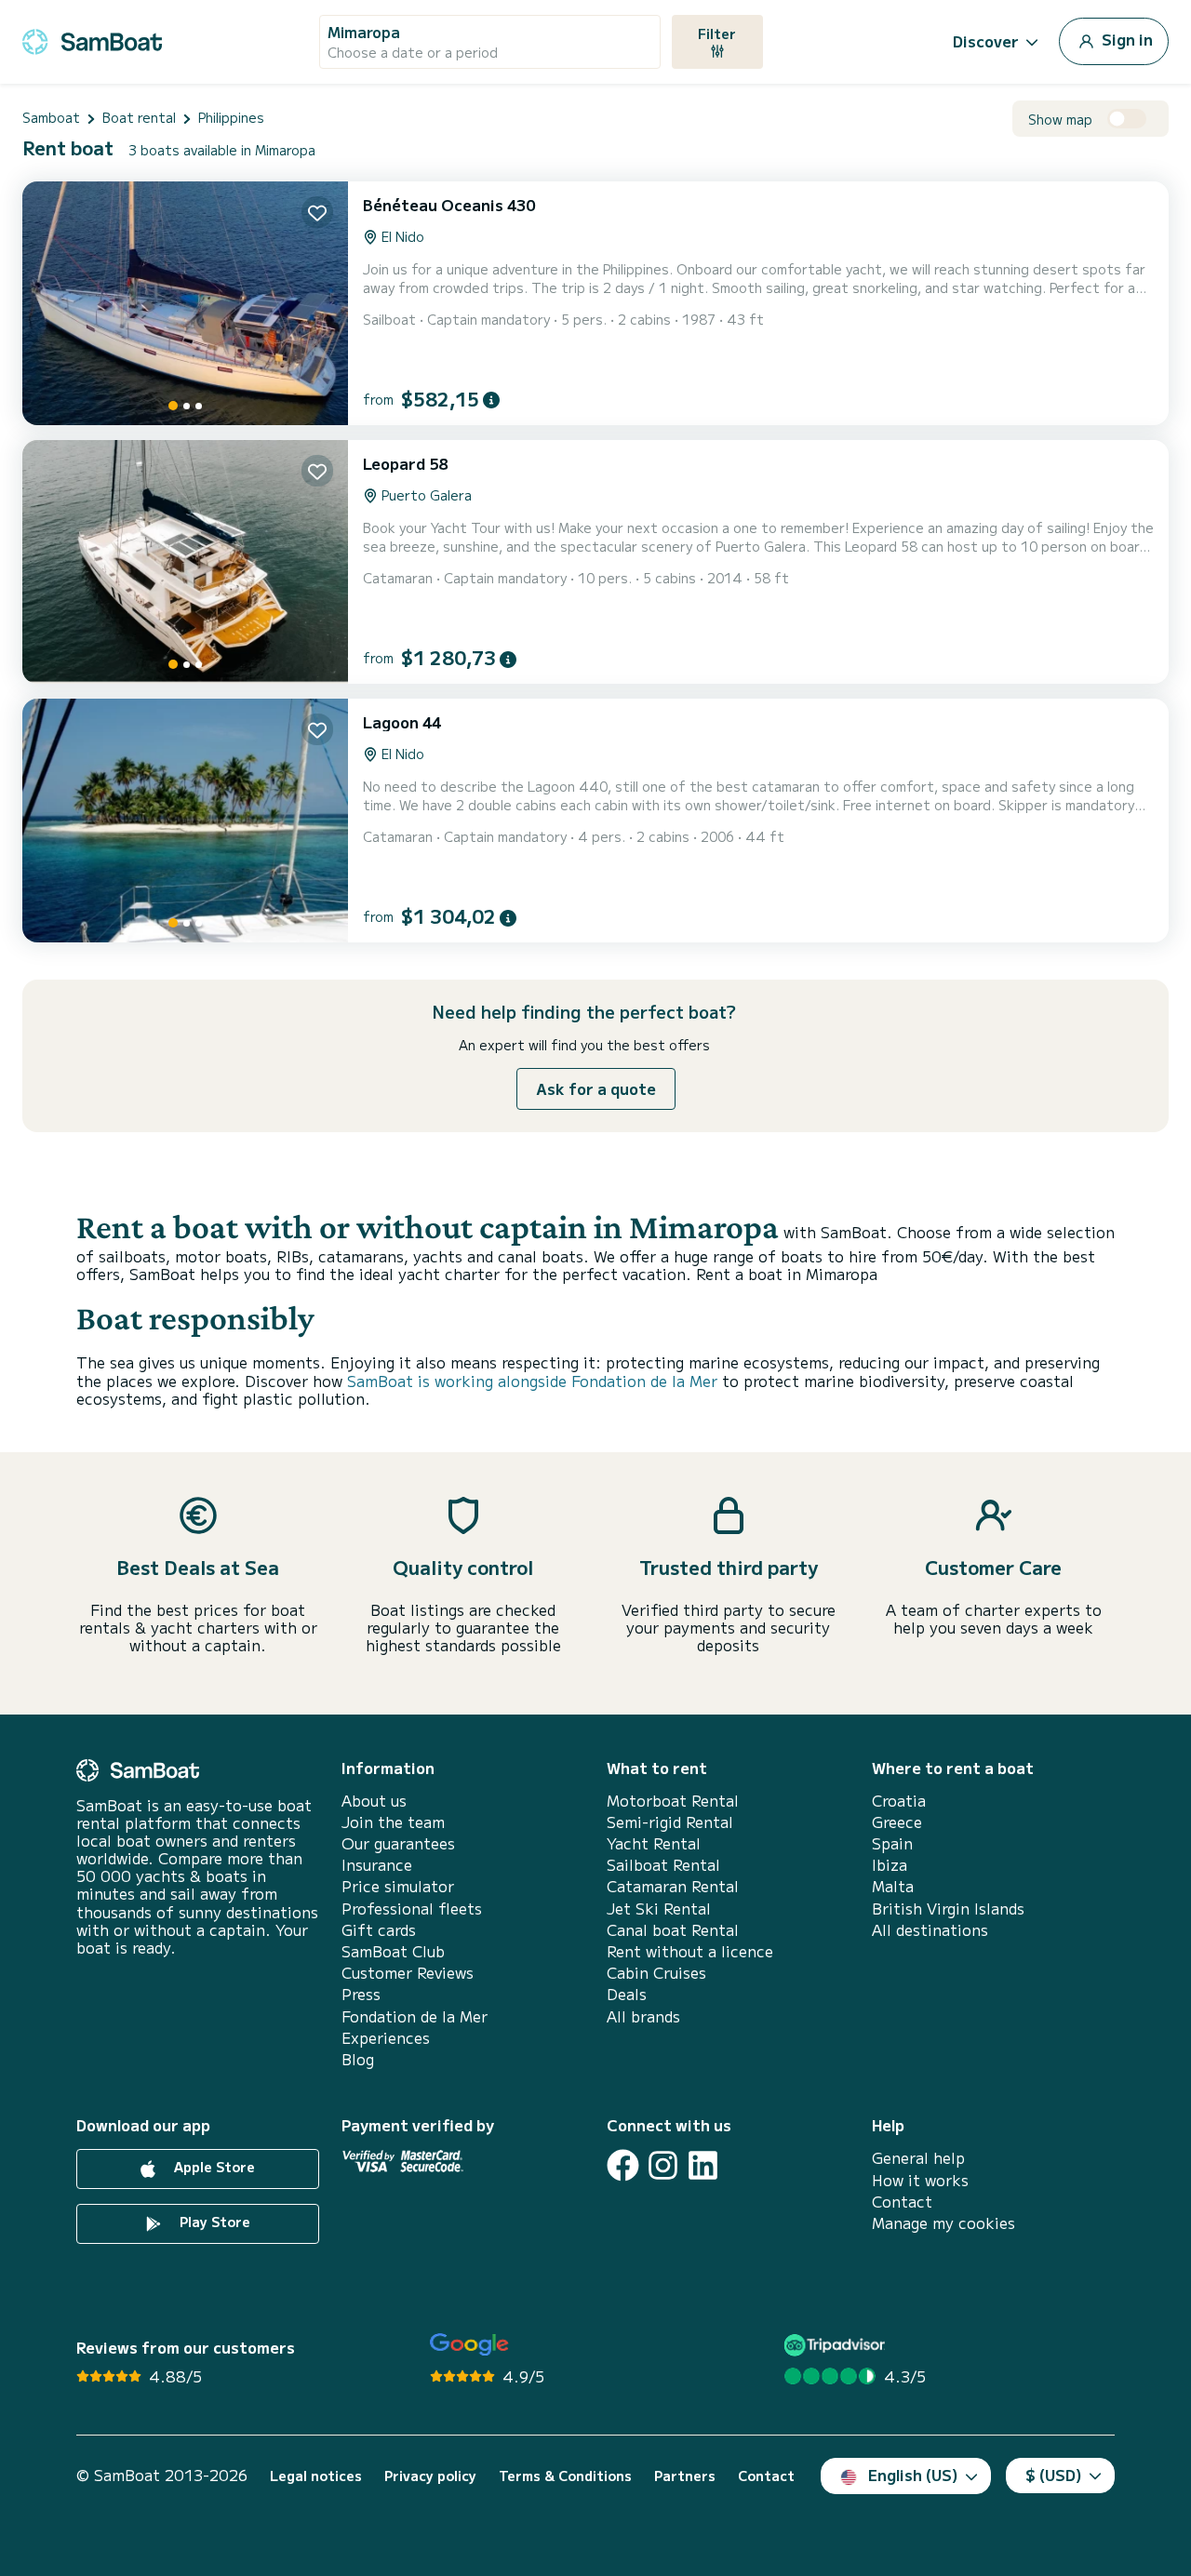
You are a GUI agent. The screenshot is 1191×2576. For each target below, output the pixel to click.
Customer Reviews (408, 1973)
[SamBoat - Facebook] (623, 2165)
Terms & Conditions (565, 2476)
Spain (892, 1843)
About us (374, 1801)
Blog (358, 2059)
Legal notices (316, 2476)
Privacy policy (430, 2476)
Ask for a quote (596, 1088)
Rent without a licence (690, 1951)
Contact (902, 2202)
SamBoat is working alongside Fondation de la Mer (532, 1381)
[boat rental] (92, 39)
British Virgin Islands (948, 1909)
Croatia (899, 1801)
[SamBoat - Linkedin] (703, 2165)
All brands (643, 2016)
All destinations (930, 1930)
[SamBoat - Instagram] (663, 2165)
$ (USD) (1054, 2475)
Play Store (213, 2222)
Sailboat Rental (663, 1865)
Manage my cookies (943, 2223)
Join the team (393, 1822)
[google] (469, 2345)
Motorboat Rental (673, 1801)
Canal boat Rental (673, 1930)
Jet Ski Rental (659, 1909)
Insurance (377, 1865)
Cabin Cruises (656, 1973)
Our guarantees (398, 1843)
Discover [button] (986, 41)
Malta (893, 1886)
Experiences (386, 2038)
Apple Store (213, 2167)
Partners (685, 2476)
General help (918, 2158)
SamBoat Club (393, 1951)
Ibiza (890, 1865)
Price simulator (398, 1886)
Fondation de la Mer (415, 2016)
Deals (627, 1994)
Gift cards (379, 1930)
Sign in (1125, 39)
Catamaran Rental (673, 1886)
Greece (897, 1822)
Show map (1060, 120)
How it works (920, 2180)
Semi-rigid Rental (670, 1822)
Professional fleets (412, 1909)
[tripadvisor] (837, 2345)
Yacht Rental (654, 1843)
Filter (717, 33)
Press (361, 1994)
